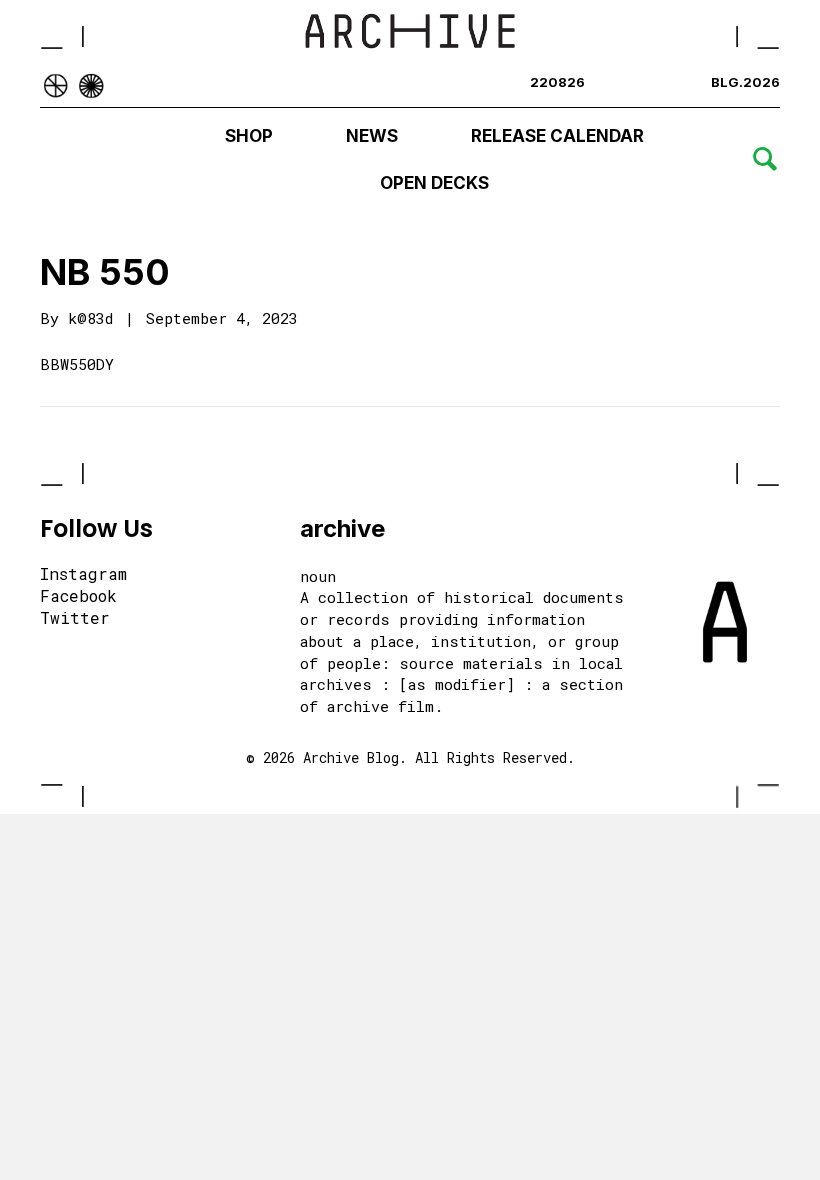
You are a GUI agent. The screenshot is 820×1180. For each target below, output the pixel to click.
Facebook (78, 597)
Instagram (83, 575)
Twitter (75, 619)
